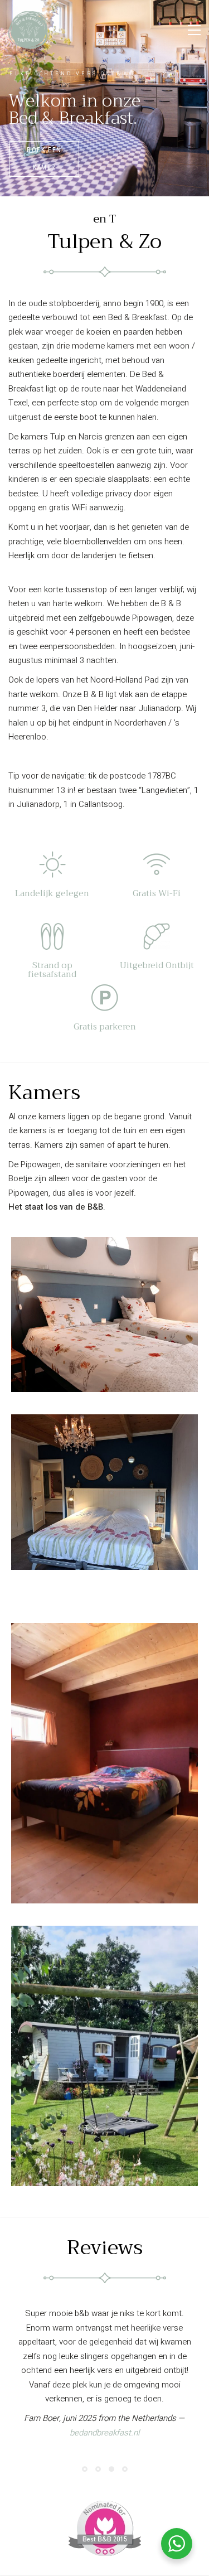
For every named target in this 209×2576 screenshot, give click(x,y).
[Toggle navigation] (194, 30)
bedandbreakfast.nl (104, 2404)
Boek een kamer (44, 159)
